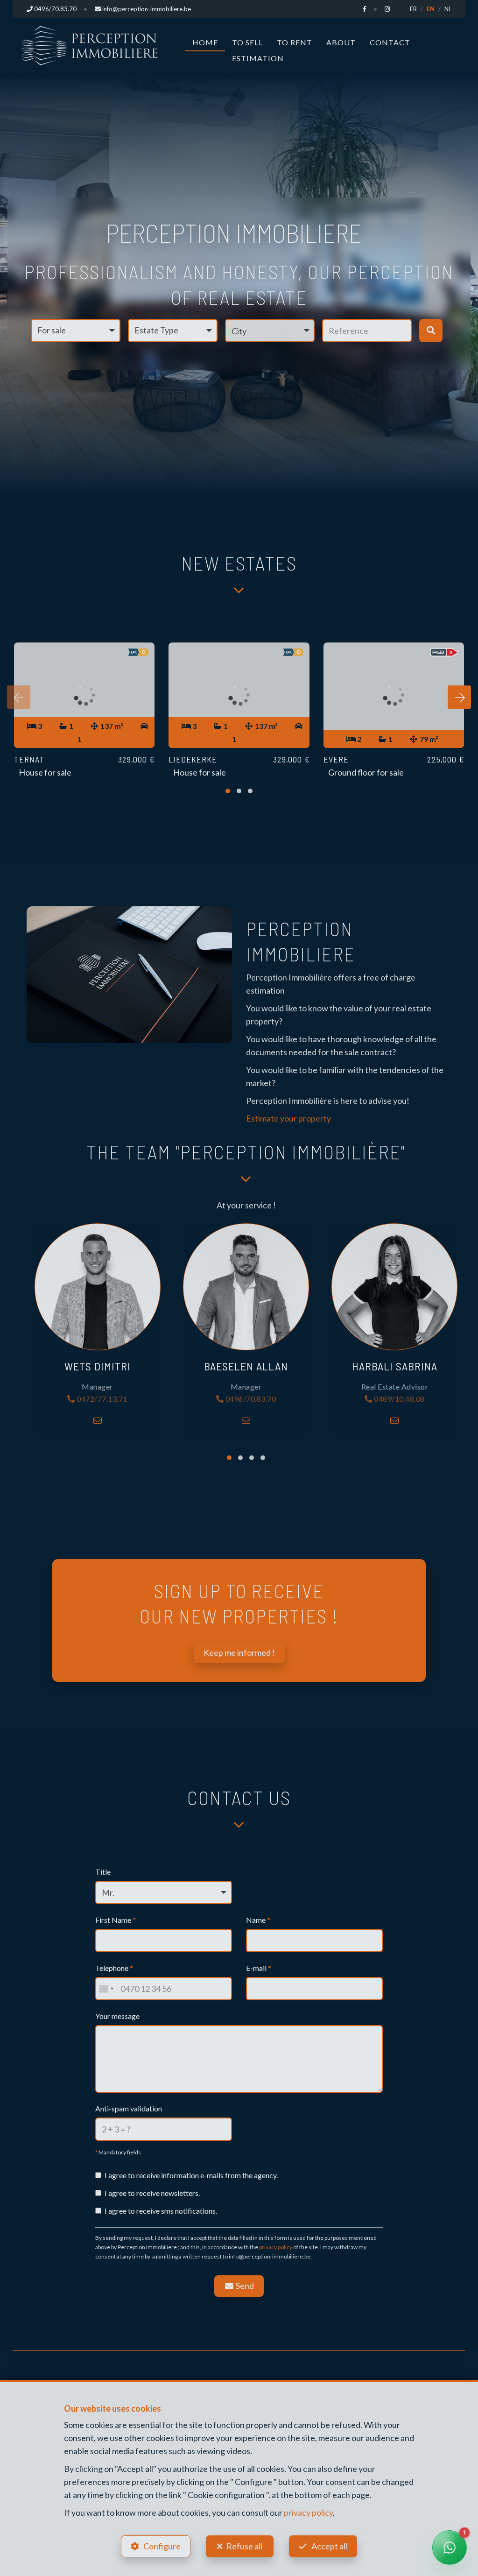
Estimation (258, 58)
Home (205, 42)
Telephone (114, 1968)
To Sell (247, 42)
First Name (116, 1920)
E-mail (259, 1968)
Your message (117, 2016)
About (341, 42)
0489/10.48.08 (399, 1399)
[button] (270, 331)
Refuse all (244, 2546)
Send (244, 2286)
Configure (162, 2546)
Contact (390, 42)
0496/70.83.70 (250, 1399)
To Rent (295, 42)
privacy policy (276, 2247)
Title (103, 1872)
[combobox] (106, 1989)
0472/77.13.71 (101, 1399)
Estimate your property (288, 1118)
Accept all (329, 2546)
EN (431, 9)
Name (258, 1920)
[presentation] (19, 697)
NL (448, 9)
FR (413, 9)
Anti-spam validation (129, 2108)
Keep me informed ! (239, 1652)
